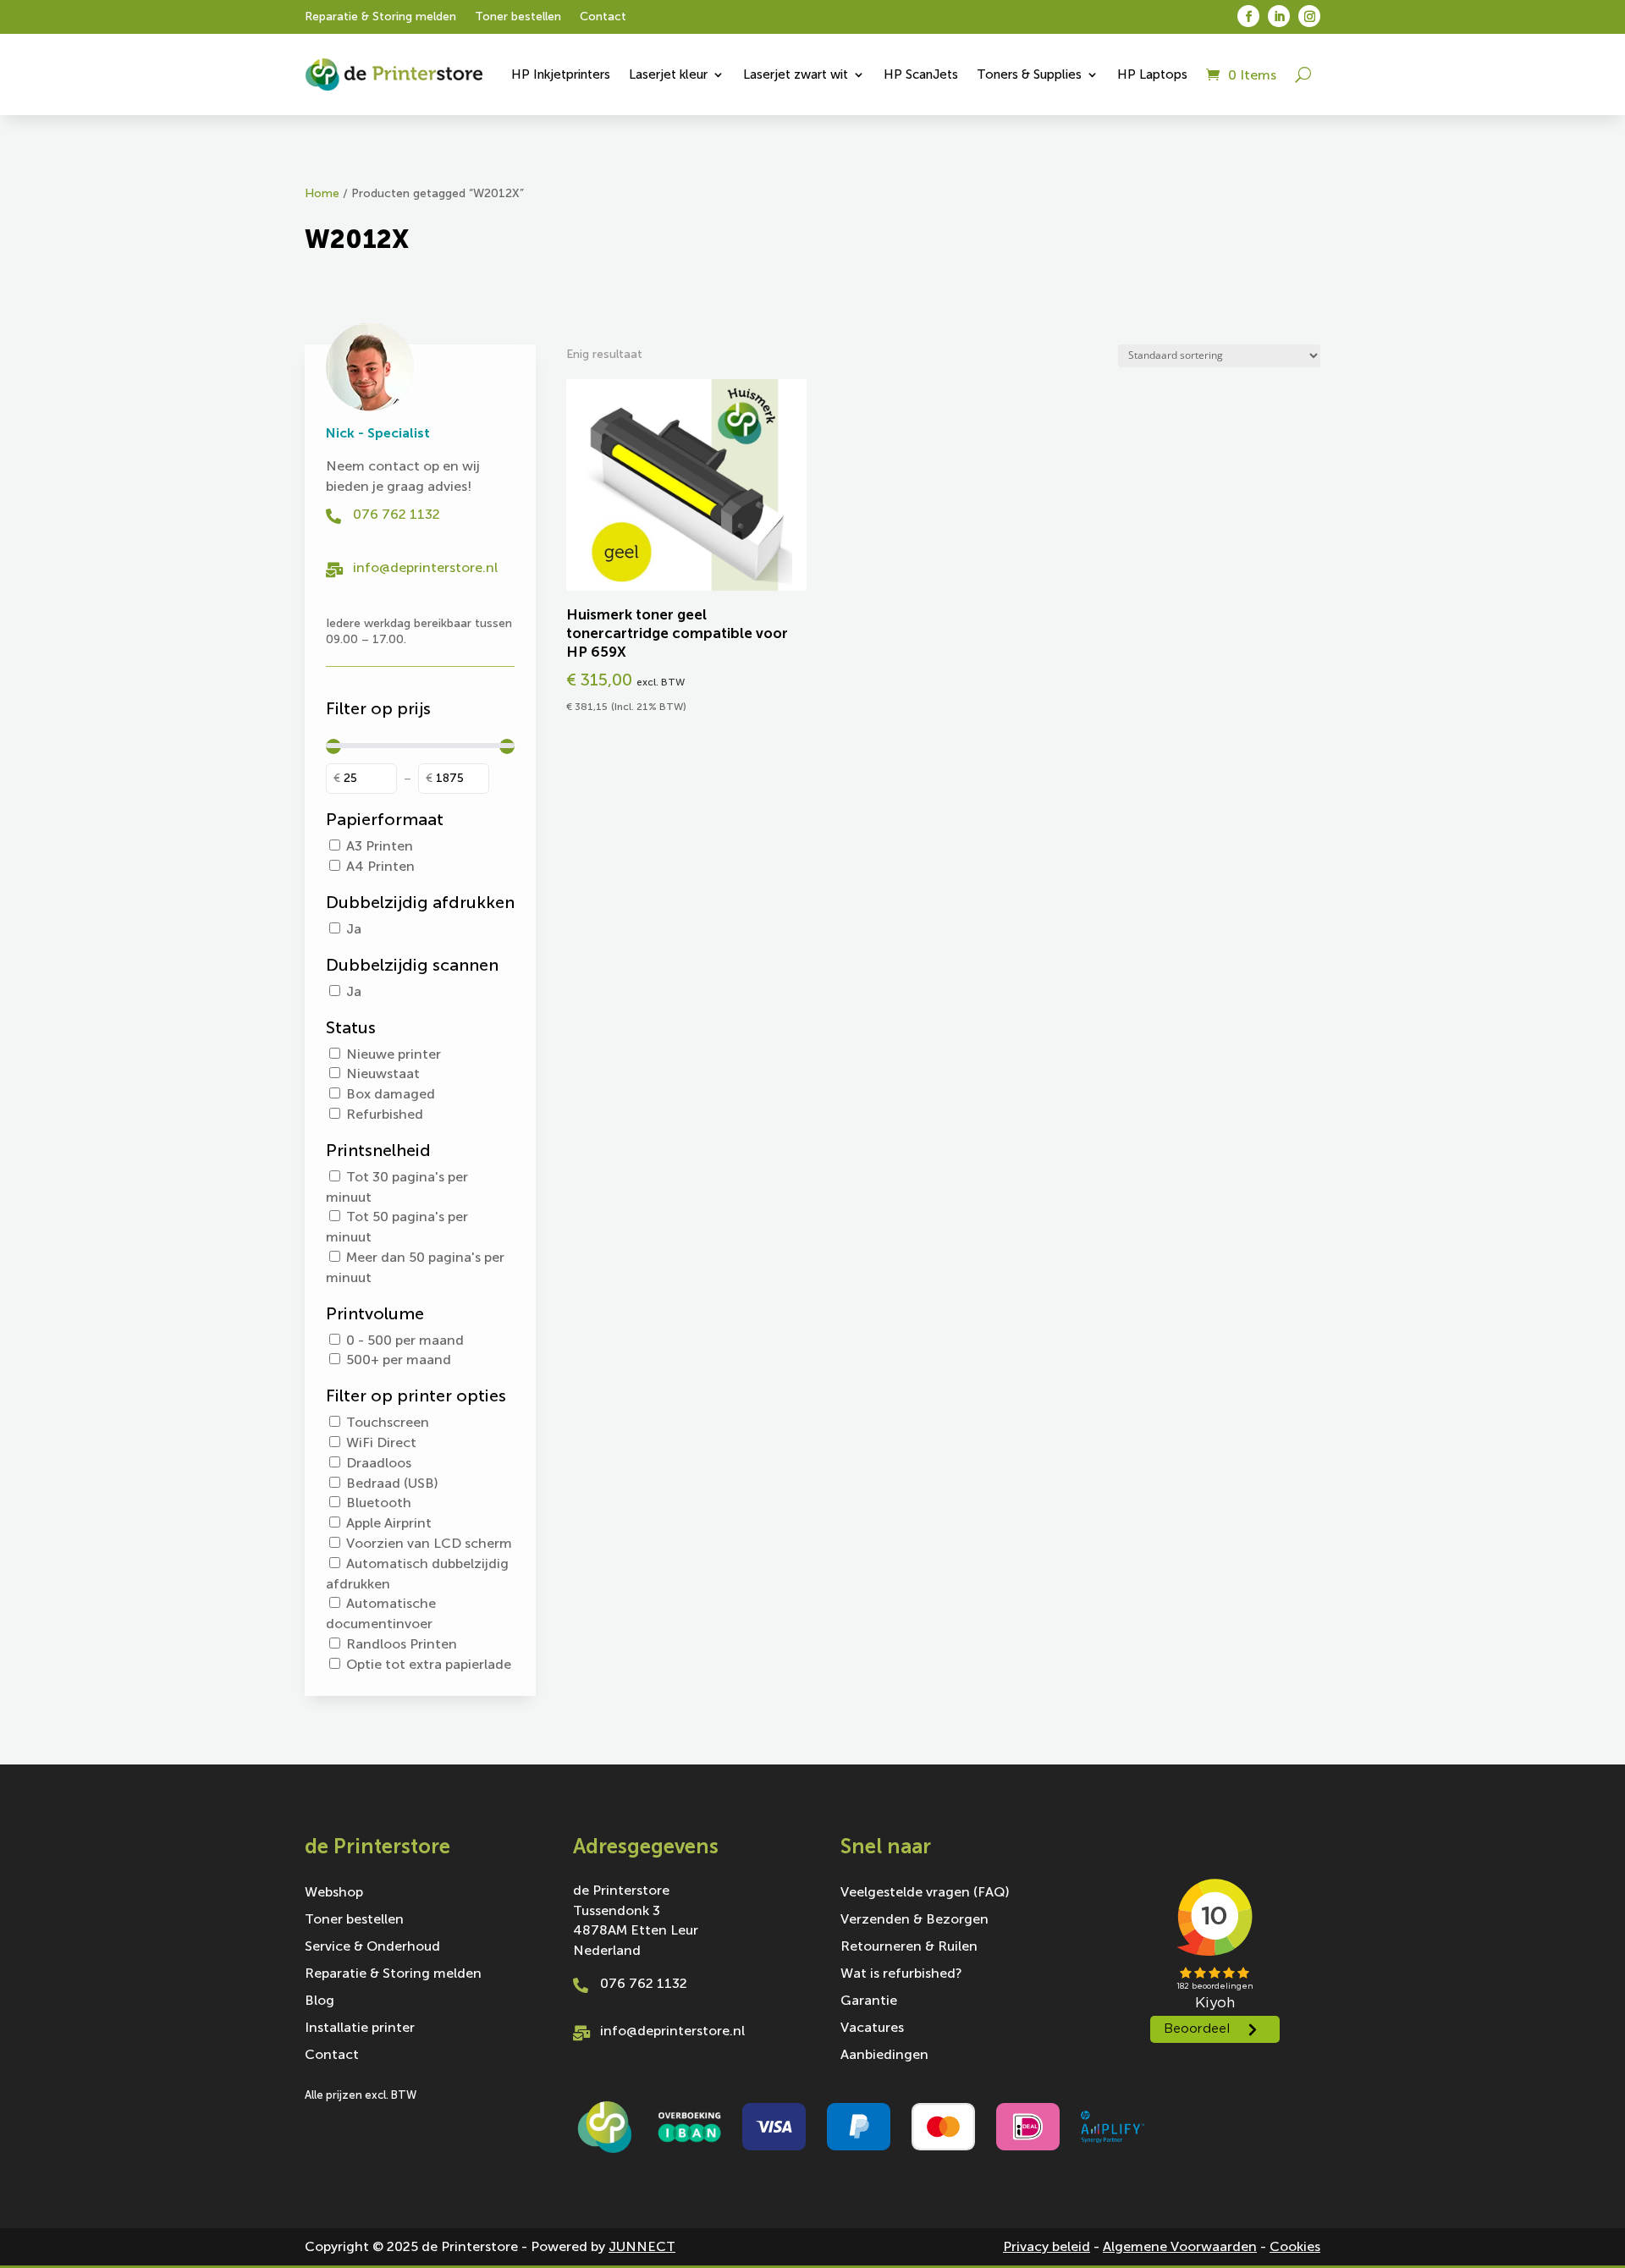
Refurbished (385, 1114)
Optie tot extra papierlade (429, 1664)
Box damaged (391, 1094)
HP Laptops (1152, 74)
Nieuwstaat (383, 1073)
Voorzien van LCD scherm (429, 1543)
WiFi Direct (381, 1442)
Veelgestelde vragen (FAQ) (925, 1893)
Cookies (1295, 2246)
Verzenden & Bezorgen (914, 1920)
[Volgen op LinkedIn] (1279, 16)
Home (322, 193)
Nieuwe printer (394, 1054)
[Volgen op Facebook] (1248, 16)
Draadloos (379, 1463)
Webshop (334, 1893)
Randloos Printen (402, 1644)
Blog (319, 2001)
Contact (603, 17)
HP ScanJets (921, 74)
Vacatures (872, 2029)
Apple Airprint (389, 1523)
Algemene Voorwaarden (1180, 2246)
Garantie (869, 2001)
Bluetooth (379, 1503)
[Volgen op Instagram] (1309, 16)
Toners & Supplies (1029, 74)
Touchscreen (388, 1422)
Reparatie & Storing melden (380, 17)
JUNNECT (642, 2246)
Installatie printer (360, 2029)
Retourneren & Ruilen (909, 1947)
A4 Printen (380, 866)
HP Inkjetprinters (561, 74)
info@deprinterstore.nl (425, 567)
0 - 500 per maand (405, 1340)
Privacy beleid (1047, 2246)
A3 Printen (380, 846)
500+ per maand (399, 1360)
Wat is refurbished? (901, 1974)
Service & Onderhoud (372, 1947)
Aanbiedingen (884, 2056)
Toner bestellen (518, 17)
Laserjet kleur (668, 74)
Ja (354, 929)
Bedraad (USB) (392, 1483)
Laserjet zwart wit (796, 74)
